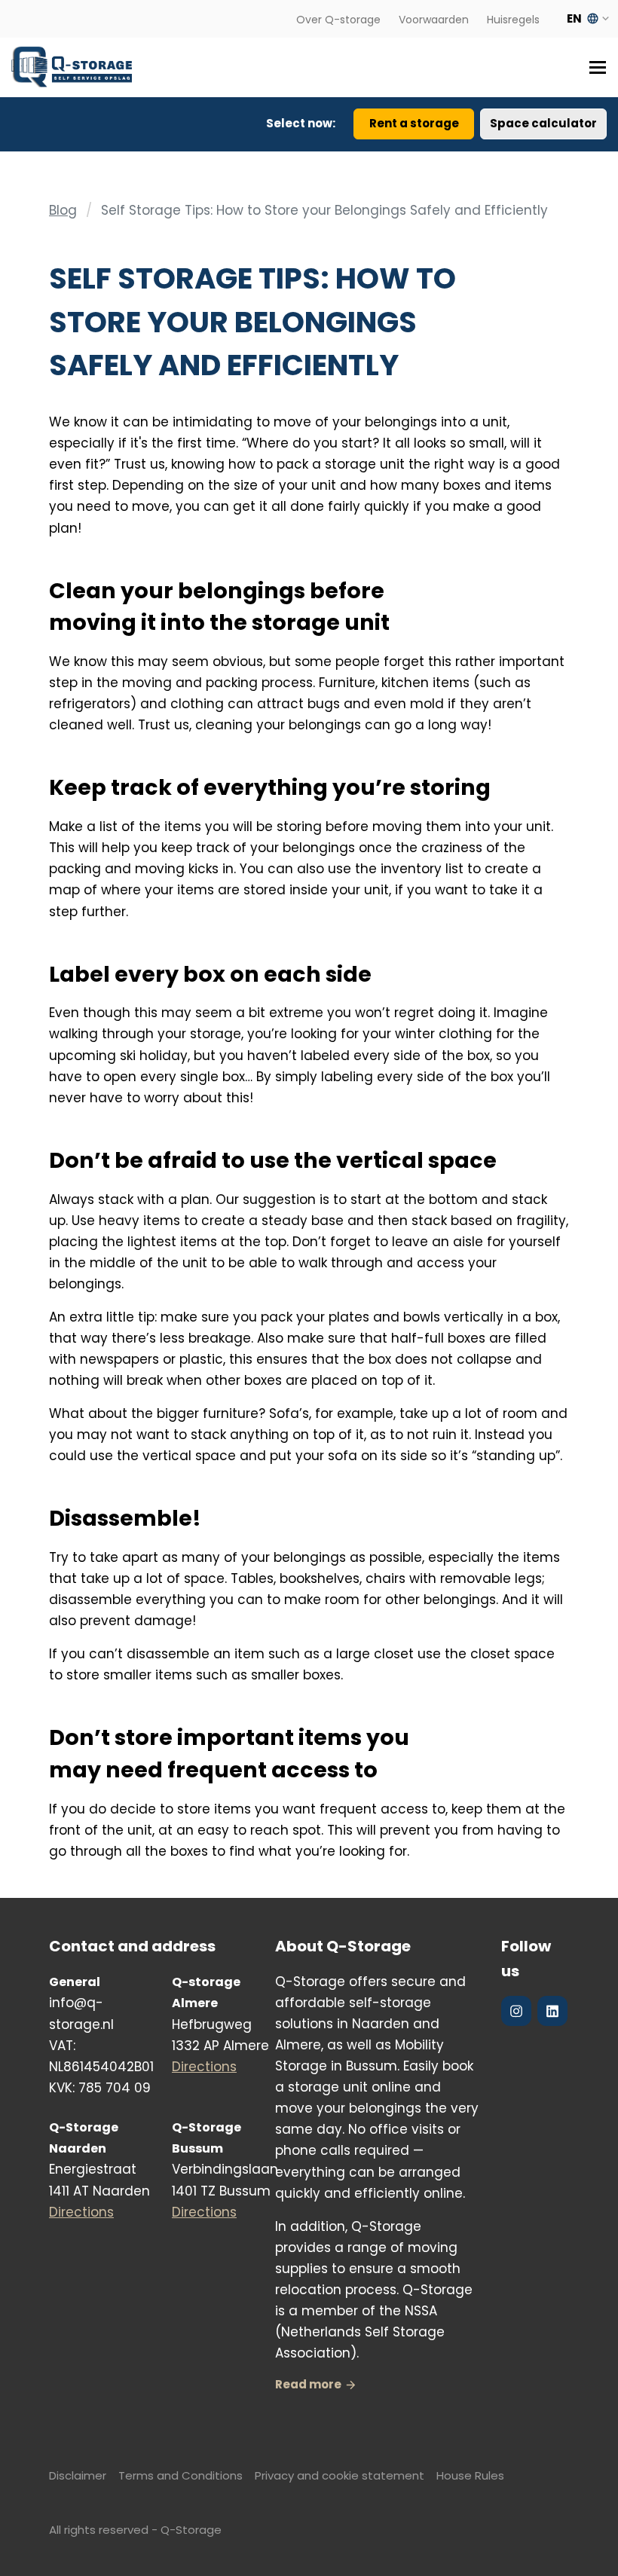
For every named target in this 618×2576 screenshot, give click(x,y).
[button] (592, 67)
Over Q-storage (338, 20)
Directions (204, 2067)
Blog (63, 210)
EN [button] (583, 18)
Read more (308, 2384)
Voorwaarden (434, 20)
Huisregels (513, 20)
